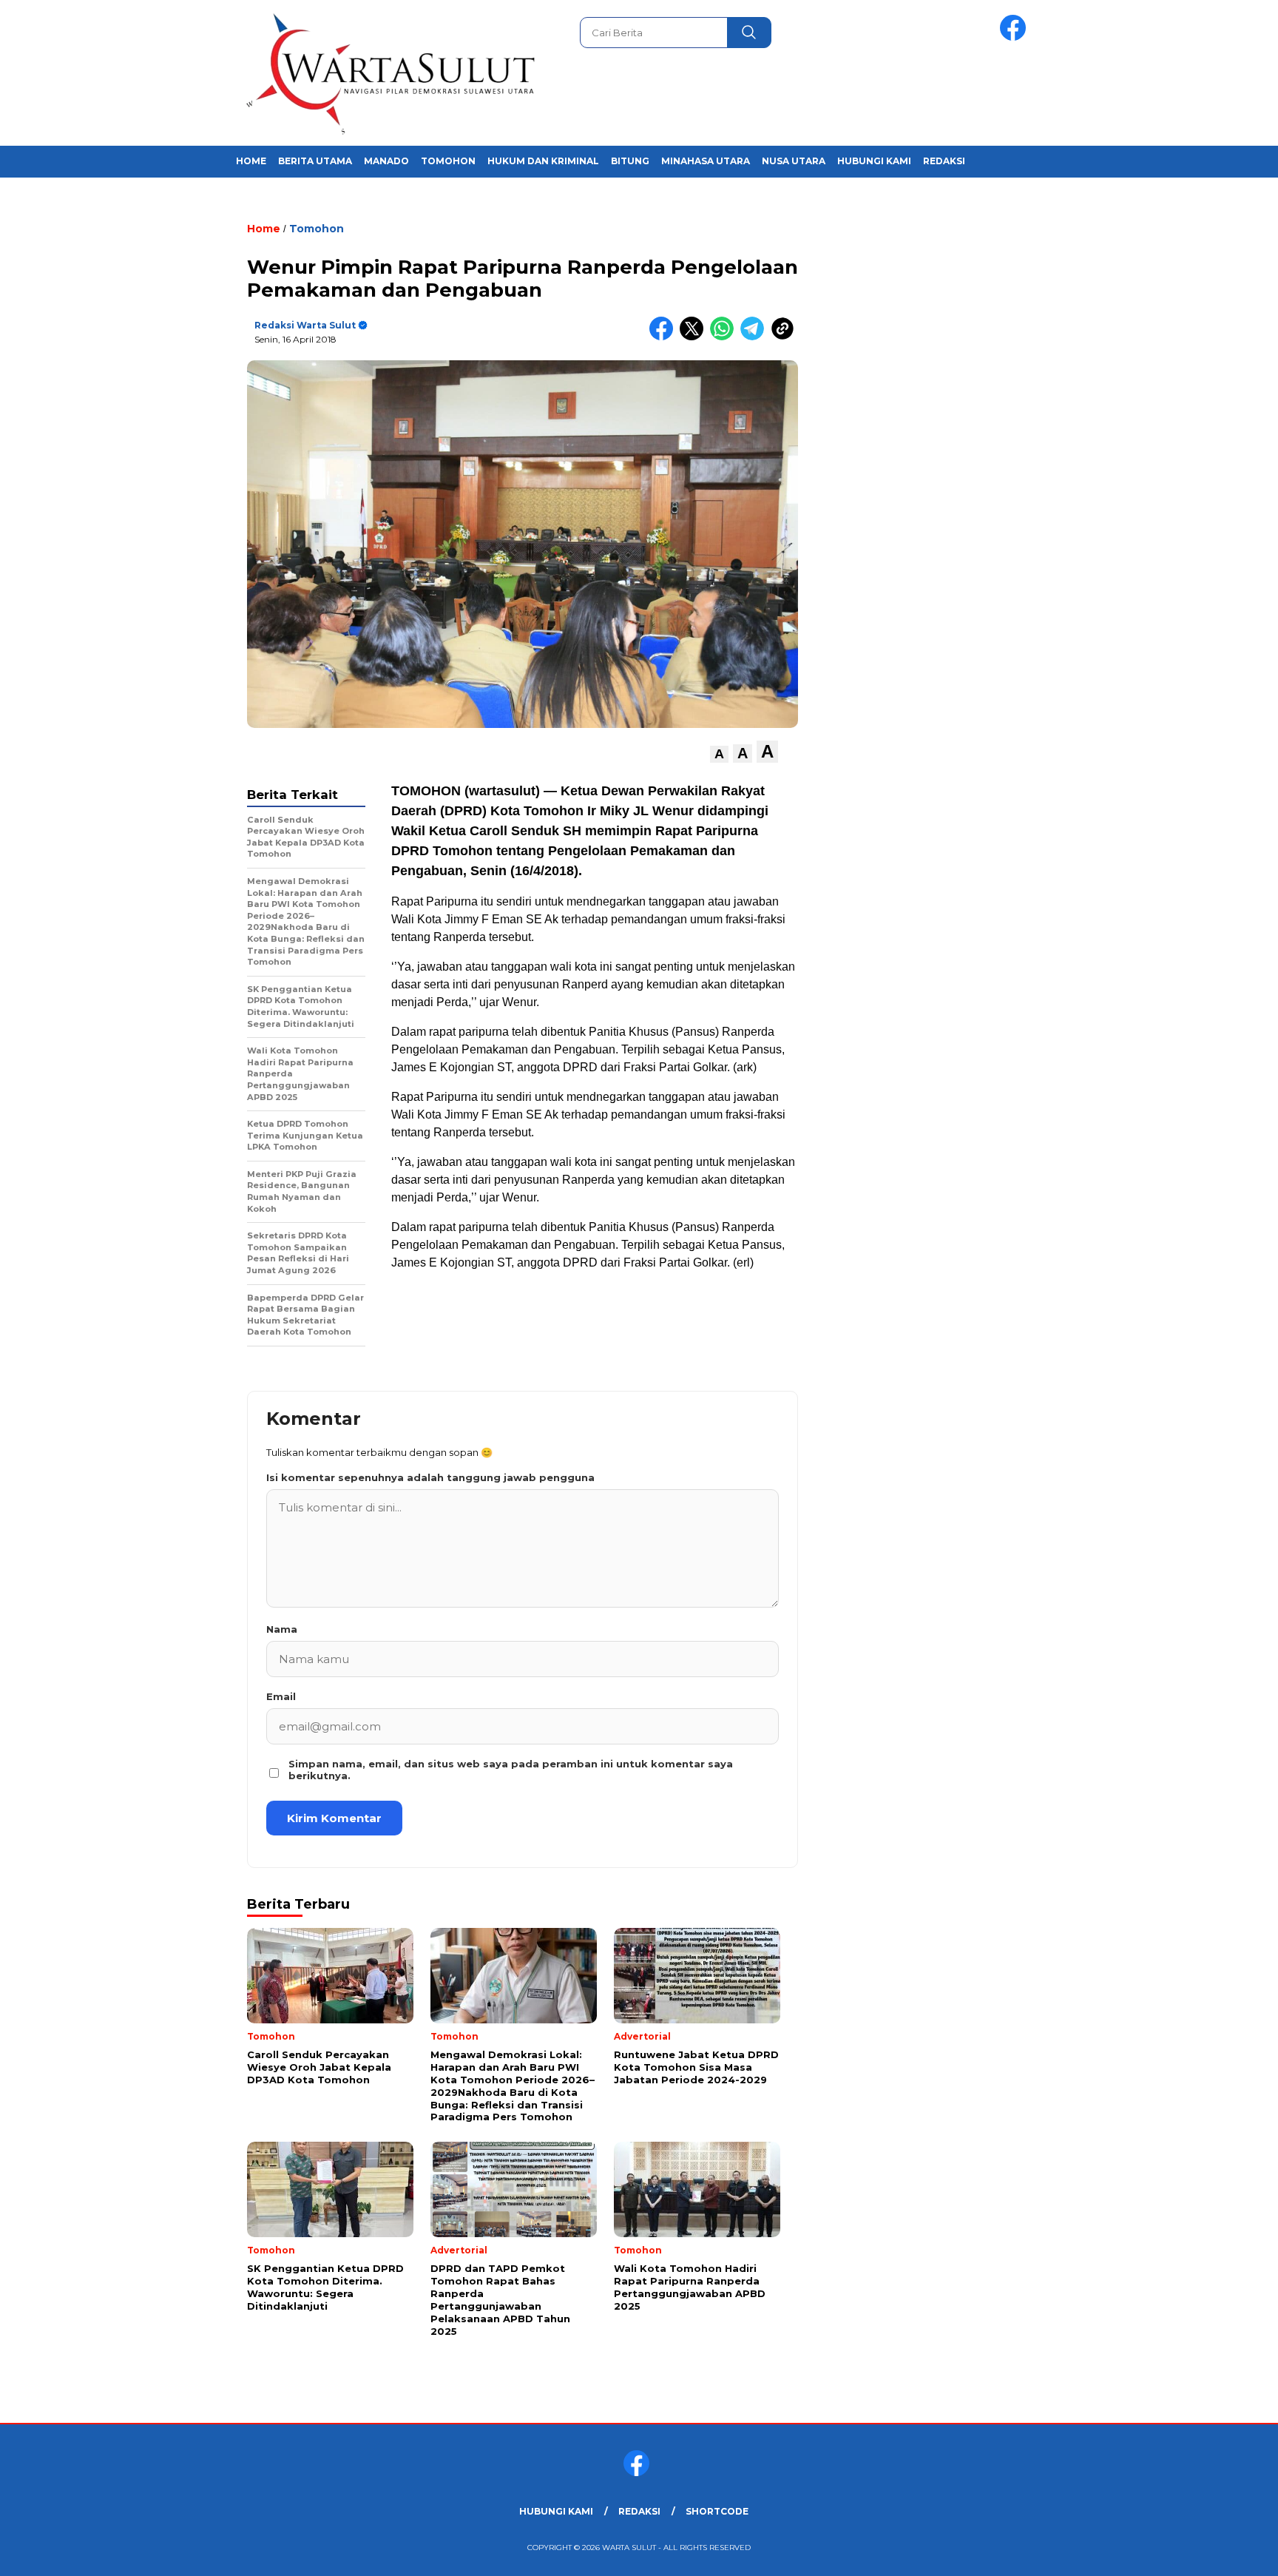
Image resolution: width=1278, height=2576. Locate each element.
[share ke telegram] (755, 337)
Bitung (630, 161)
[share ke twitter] (695, 337)
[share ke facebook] (665, 337)
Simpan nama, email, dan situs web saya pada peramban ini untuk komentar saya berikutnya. (511, 1770)
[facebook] (1015, 37)
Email (281, 1696)
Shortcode (717, 2511)
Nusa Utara (794, 161)
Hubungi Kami (874, 161)
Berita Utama (315, 161)
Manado (386, 161)
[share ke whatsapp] (725, 337)
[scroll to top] (1227, 2553)
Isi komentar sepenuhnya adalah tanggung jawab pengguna (430, 1477)
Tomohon (448, 161)
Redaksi (944, 161)
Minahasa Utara (706, 161)
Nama (282, 1629)
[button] (719, 754)
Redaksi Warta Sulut (305, 325)
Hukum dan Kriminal (543, 161)
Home (251, 161)
